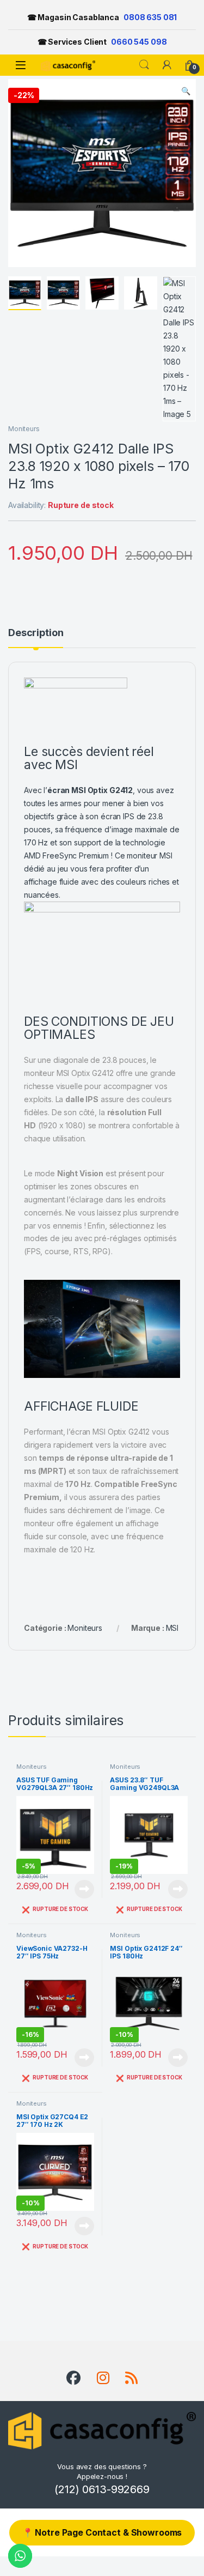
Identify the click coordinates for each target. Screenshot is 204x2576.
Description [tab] (36, 633)
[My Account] (167, 65)
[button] (186, 91)
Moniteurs (24, 429)
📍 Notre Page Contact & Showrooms (102, 2532)
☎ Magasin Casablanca (102, 17)
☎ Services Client (102, 42)
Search (144, 65)
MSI (172, 1628)
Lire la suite (84, 1889)
